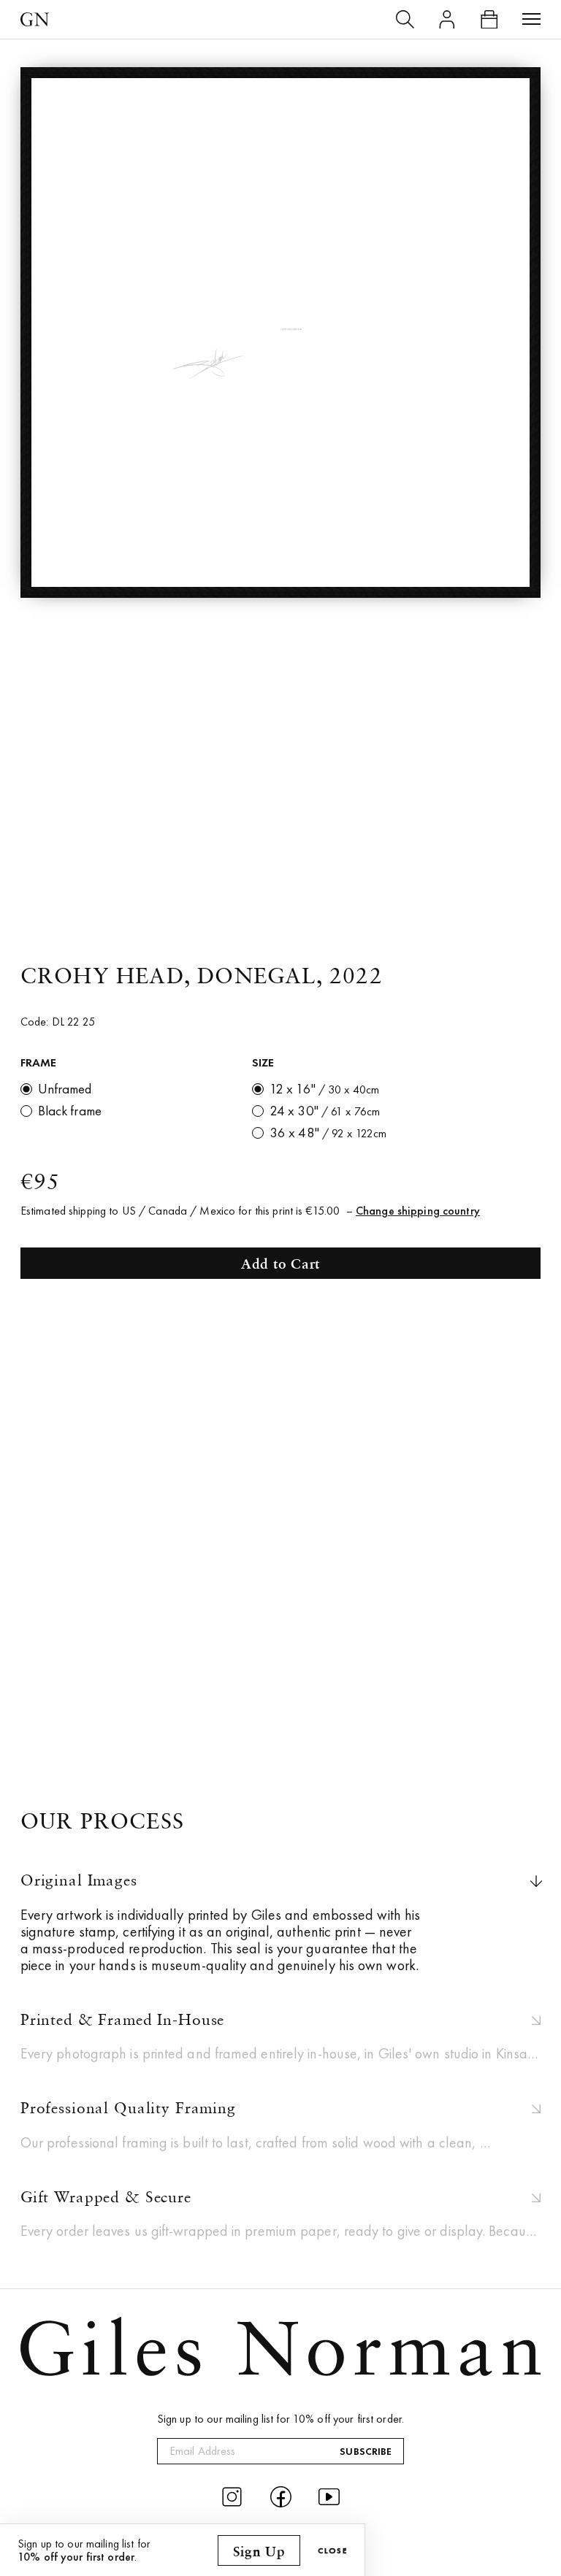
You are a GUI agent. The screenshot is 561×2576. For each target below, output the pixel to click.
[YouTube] (329, 2497)
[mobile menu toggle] (532, 20)
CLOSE (332, 2550)
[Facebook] (281, 2497)
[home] (35, 19)
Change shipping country (418, 1211)
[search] (405, 20)
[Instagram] (232, 2497)
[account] (447, 20)
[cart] (489, 20)
